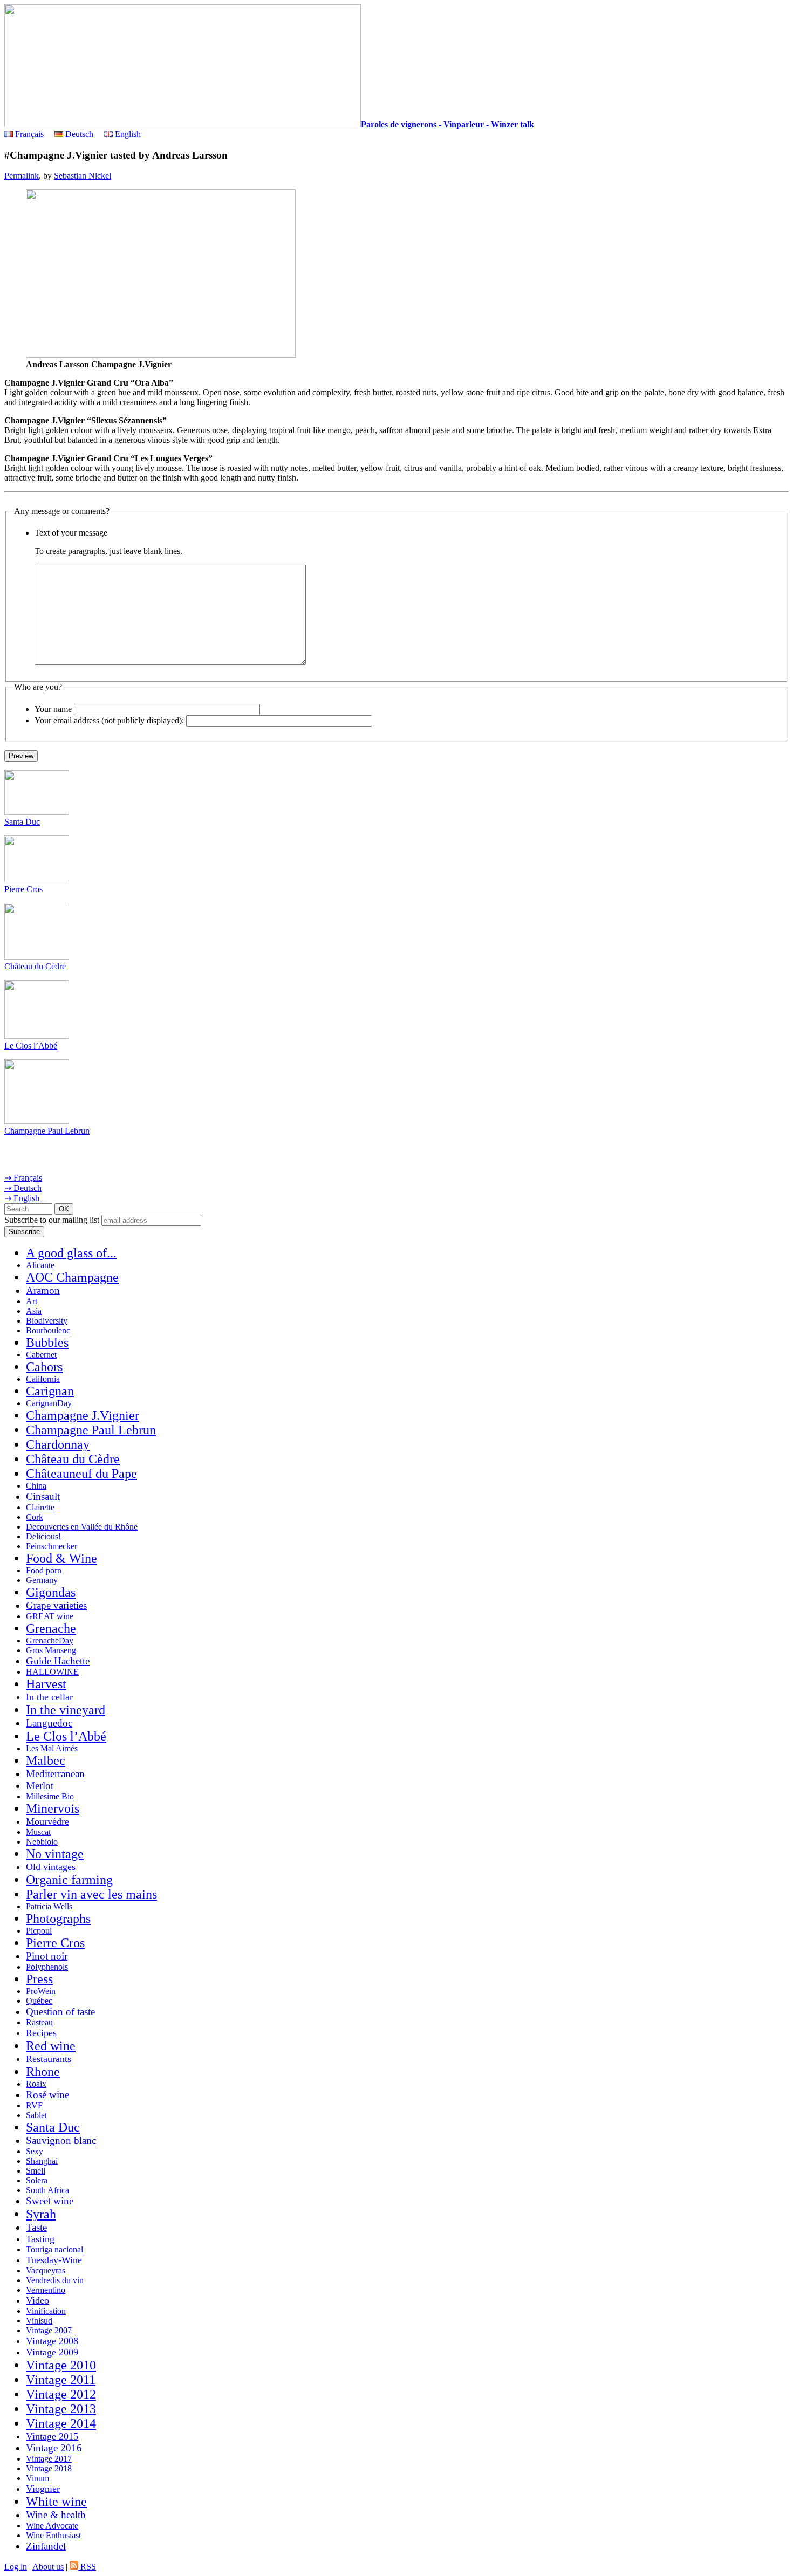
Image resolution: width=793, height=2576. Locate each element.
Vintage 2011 (61, 2380)
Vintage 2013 (61, 2409)
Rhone (43, 2072)
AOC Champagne (72, 1277)
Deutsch (78, 134)
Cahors (44, 1367)
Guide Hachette (58, 1661)
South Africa (47, 2190)
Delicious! (43, 1536)
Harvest (46, 1684)
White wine (56, 2502)
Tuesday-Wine (54, 2260)
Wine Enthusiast (53, 2535)
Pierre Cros (23, 889)
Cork (35, 1517)
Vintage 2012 (61, 2394)
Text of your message (71, 533)
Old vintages (51, 1867)
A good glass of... (71, 1253)
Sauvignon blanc (61, 2140)
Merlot (40, 1786)
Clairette (40, 1507)
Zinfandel (46, 2546)
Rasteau (39, 2022)
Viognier (43, 2489)
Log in (16, 2567)
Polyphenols (47, 1967)
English (127, 134)
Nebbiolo (42, 1842)
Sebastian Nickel (83, 176)
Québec (39, 2001)
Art (32, 1301)
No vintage (55, 1854)
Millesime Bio (50, 1796)
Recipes (41, 2033)
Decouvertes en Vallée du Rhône (82, 1527)
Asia (34, 1311)
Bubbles (47, 1342)
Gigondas (51, 1592)
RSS (87, 2567)
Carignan (50, 1391)
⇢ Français (23, 1178)
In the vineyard (66, 1710)
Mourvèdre (47, 1821)
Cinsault (43, 1496)
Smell (36, 2171)
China (36, 1486)
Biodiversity (47, 1321)
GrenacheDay (50, 1640)
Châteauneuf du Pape (81, 1474)
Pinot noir (47, 1956)
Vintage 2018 (49, 2468)
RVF (34, 2105)
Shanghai (42, 2161)
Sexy (35, 2151)
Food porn (44, 1570)
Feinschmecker (52, 1546)
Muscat (38, 1832)
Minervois (53, 1808)
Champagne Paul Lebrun (47, 1131)
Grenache (51, 1628)
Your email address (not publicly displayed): (109, 720)
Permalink (22, 176)
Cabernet (41, 1355)
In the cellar (49, 1697)
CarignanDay (49, 1403)
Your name (53, 709)
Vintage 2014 (61, 2423)
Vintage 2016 (54, 2448)
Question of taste (60, 2012)
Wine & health (56, 2515)
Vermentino (46, 2290)
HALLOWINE (52, 1672)
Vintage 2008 (52, 2341)
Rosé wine (47, 2095)
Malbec (46, 1760)
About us (48, 2567)
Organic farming (69, 1880)
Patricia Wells (49, 1906)
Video (37, 2300)
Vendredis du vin (55, 2280)
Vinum (37, 2478)
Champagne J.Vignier (83, 1415)
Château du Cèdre (35, 966)
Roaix (36, 2084)
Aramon (43, 1290)
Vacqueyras (46, 2270)
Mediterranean (55, 1774)
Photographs (58, 1919)
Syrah (41, 2214)
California (43, 1379)
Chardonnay (58, 1444)
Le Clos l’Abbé (31, 1046)
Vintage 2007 (49, 2330)
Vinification (46, 2311)
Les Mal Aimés (52, 1748)
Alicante (40, 1265)
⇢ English (22, 1198)
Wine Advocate (52, 2526)
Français (28, 134)
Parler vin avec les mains (91, 1894)
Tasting (40, 2239)
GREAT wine (50, 1616)
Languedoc (49, 1723)
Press (39, 1979)
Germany (42, 1580)
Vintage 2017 (49, 2459)
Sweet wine (50, 2201)
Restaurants (49, 2059)
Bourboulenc (48, 1330)
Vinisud (39, 2321)
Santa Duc (22, 822)
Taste (36, 2227)
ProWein (41, 1991)
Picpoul (39, 1931)
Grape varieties (56, 1605)
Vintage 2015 (52, 2436)
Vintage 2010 (61, 2365)
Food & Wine (61, 1558)
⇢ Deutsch (23, 1188)
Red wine (51, 2046)
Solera (37, 2180)
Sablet (36, 2115)
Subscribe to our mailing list (52, 1220)
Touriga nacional (54, 2249)
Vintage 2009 (52, 2352)
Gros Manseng (51, 1650)
